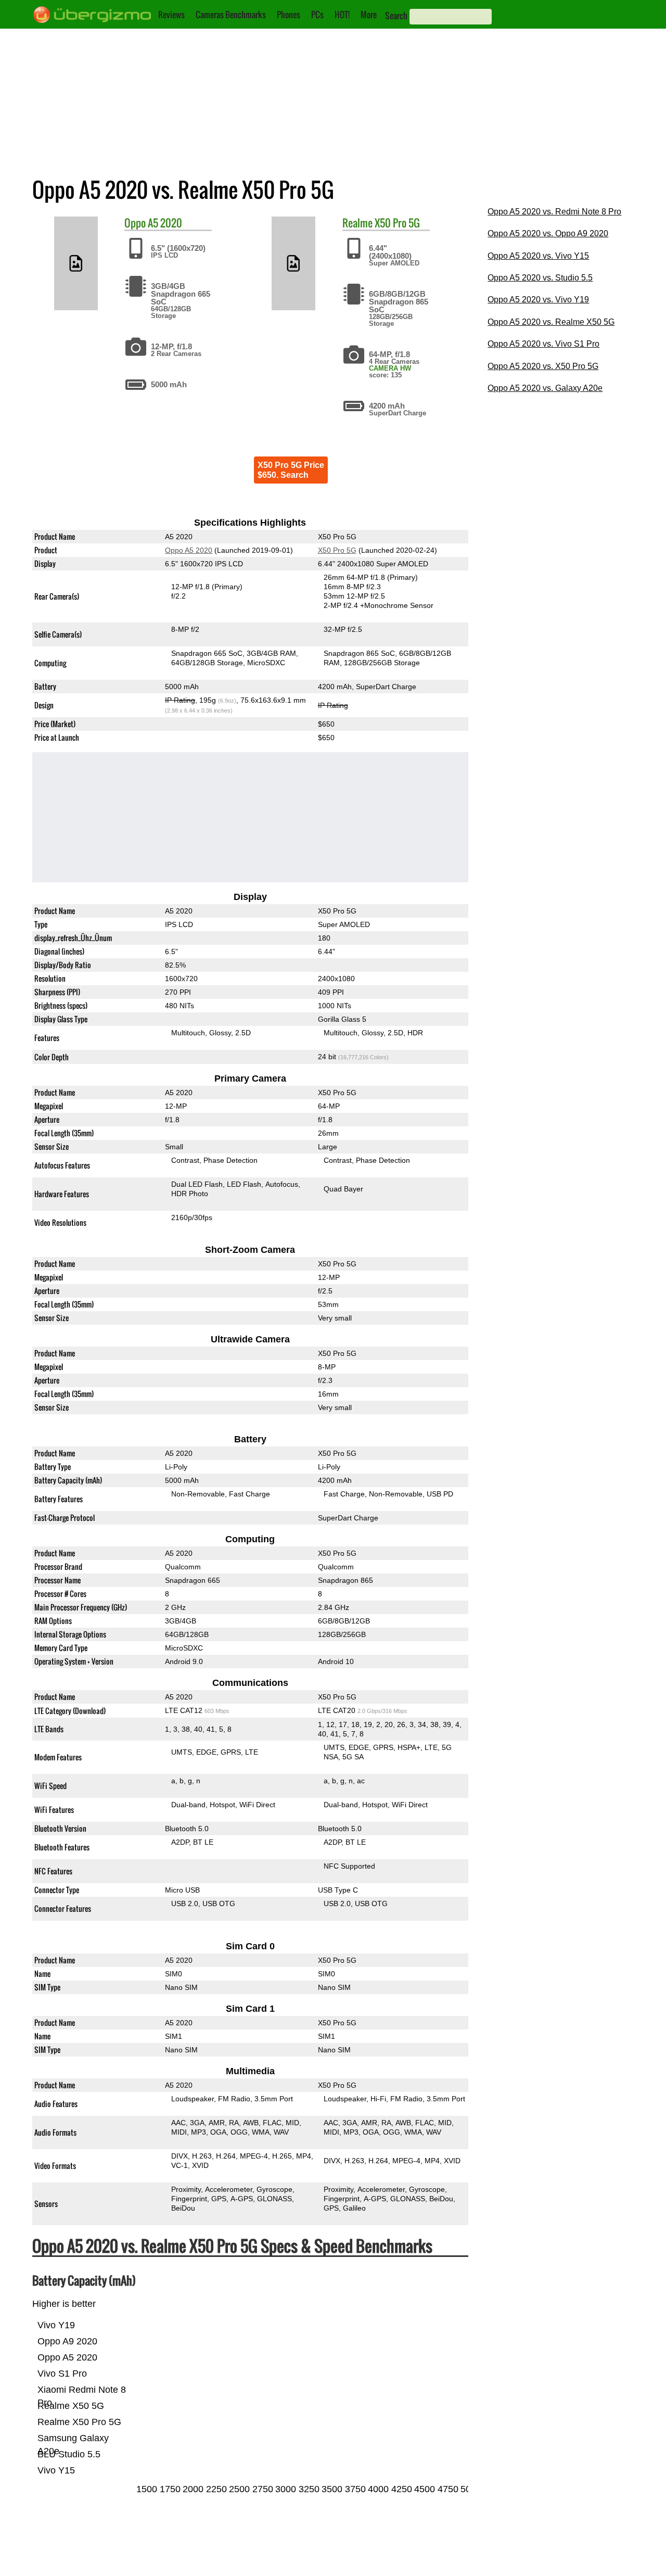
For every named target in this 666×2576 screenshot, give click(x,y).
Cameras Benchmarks (231, 15)
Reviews (171, 15)
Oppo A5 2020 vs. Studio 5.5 (540, 278)
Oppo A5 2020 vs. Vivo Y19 (538, 300)
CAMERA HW (390, 368)
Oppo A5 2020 (189, 550)
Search (396, 16)
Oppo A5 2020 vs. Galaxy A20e (545, 388)
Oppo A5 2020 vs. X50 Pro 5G (543, 366)
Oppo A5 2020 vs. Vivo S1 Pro (543, 344)
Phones (289, 15)
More (369, 15)
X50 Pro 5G (397, 223)
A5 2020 (165, 223)
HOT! (342, 15)
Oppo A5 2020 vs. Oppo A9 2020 (548, 233)
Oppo (135, 223)
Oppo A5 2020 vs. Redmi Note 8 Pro (554, 212)
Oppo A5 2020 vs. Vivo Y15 (538, 256)
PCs (317, 15)
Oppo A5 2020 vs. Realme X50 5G (551, 322)
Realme (357, 223)
